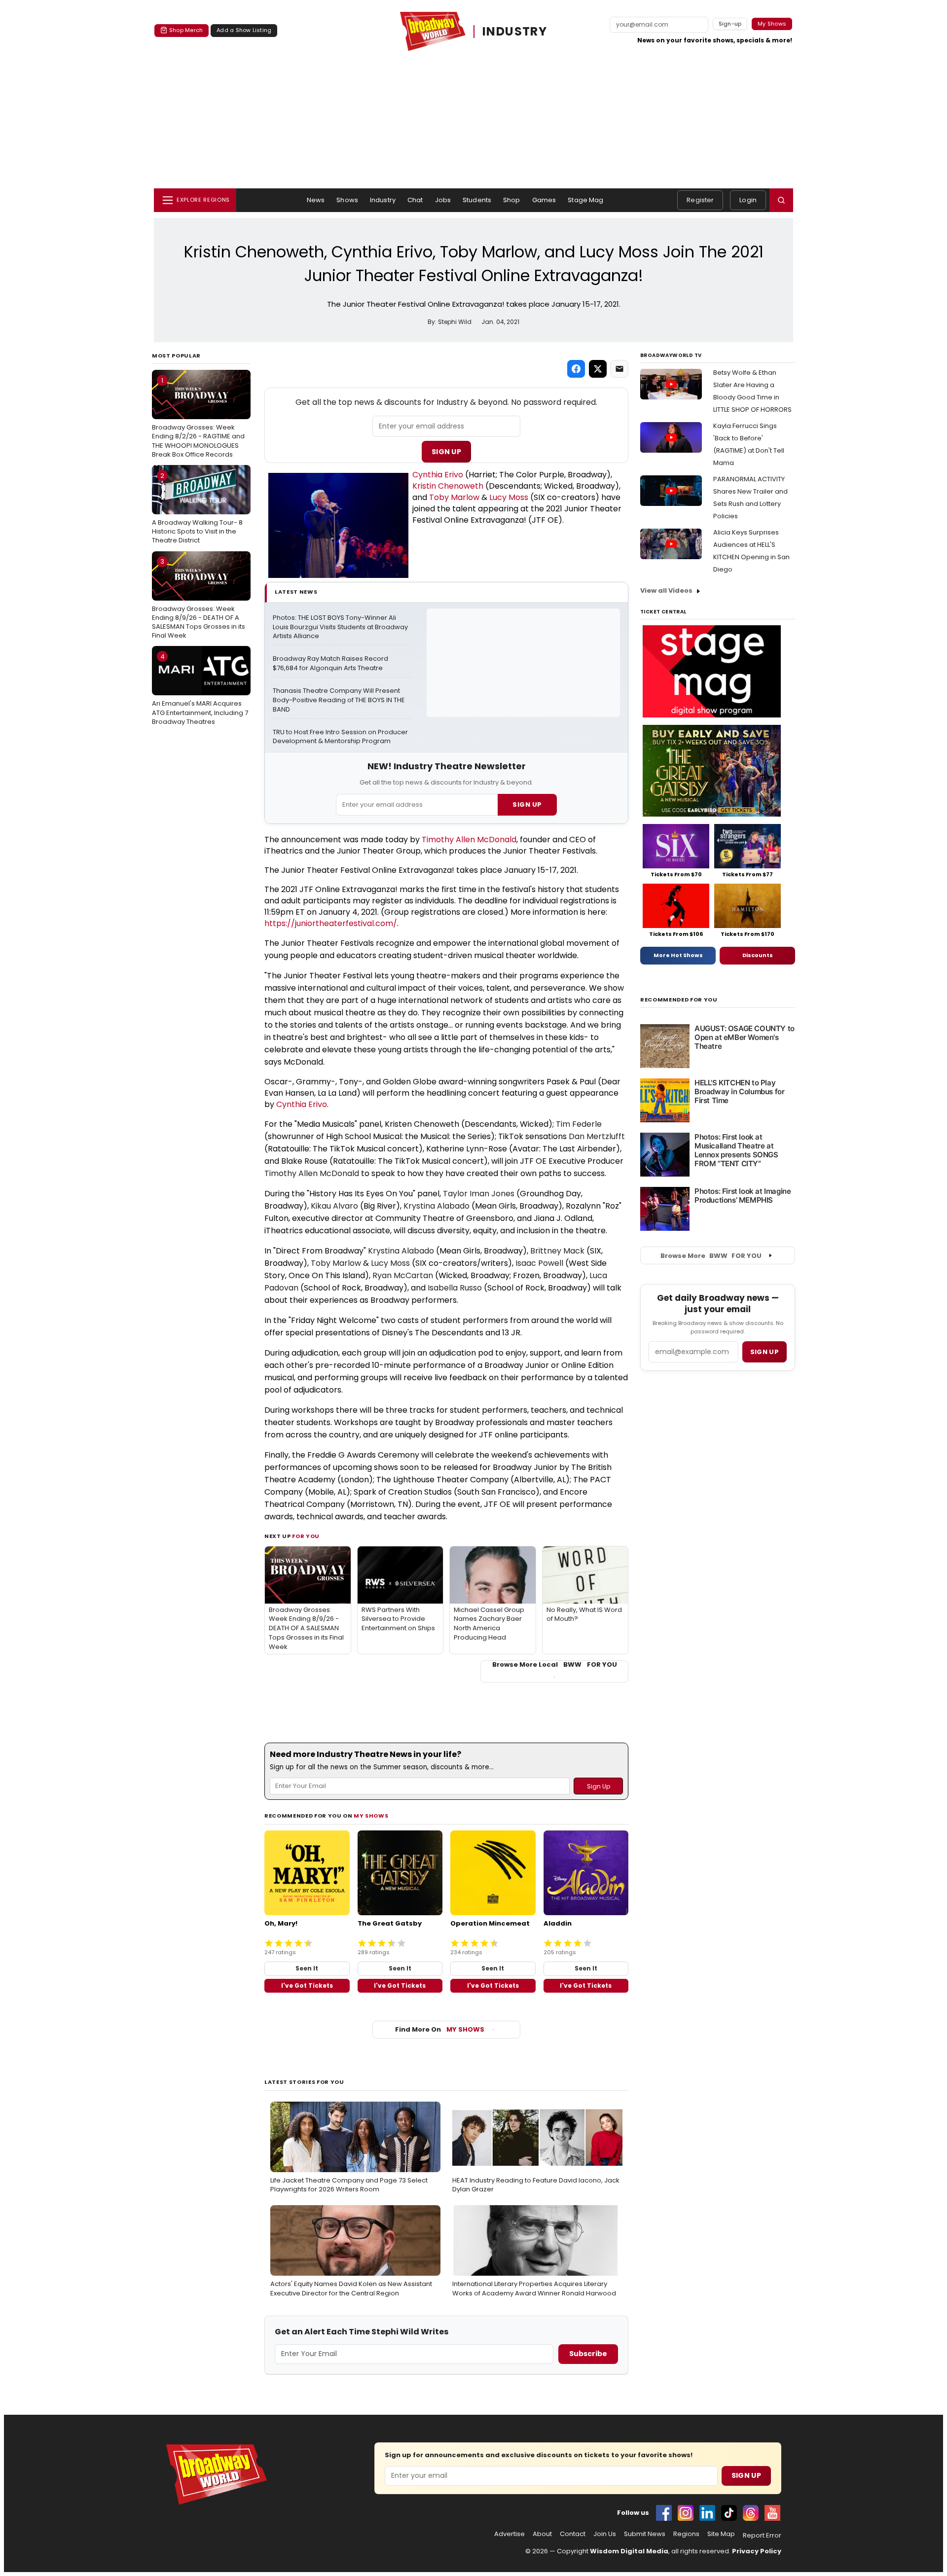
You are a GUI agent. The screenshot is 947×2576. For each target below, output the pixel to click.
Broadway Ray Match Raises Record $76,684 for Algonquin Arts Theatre (331, 663)
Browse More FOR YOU (711, 1256)
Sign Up (446, 452)
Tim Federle (579, 1124)
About (542, 2534)
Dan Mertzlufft (597, 1136)
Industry (383, 200)
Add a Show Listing (244, 30)
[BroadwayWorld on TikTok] (729, 2513)
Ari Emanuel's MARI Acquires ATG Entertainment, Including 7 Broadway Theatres (200, 689)
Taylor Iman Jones (479, 1194)
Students (477, 200)
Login (748, 200)
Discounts (758, 955)
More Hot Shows (678, 955)
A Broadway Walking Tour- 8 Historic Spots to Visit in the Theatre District (197, 508)
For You (306, 1536)
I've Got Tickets (307, 1986)
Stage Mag (585, 200)
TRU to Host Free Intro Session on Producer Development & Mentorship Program (341, 737)
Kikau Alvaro (334, 1206)
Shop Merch (186, 30)
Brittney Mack (557, 1251)
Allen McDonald (486, 840)
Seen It (307, 1968)
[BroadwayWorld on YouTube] (772, 2513)
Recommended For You (679, 1000)
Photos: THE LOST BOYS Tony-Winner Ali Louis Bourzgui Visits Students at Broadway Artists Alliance (341, 627)
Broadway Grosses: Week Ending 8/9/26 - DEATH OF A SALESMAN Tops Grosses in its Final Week (199, 598)
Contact (573, 2534)
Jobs (443, 200)
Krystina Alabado (437, 1206)
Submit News (645, 2534)
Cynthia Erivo (438, 475)
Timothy (439, 840)
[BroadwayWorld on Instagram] (686, 2513)
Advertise (510, 2534)
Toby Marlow (454, 497)
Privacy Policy (757, 2551)
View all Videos (666, 590)
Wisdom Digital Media (629, 2551)
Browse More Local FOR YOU (555, 1665)
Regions (686, 2534)
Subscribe (588, 2354)
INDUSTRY (515, 31)
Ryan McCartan (403, 1275)
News (316, 200)
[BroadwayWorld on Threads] (751, 2513)
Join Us (605, 2534)
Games (544, 200)
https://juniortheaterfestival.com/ (331, 923)
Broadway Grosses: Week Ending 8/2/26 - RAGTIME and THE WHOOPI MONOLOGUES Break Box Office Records (198, 417)
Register (700, 200)
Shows (347, 200)
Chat (415, 200)
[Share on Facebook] (576, 369)
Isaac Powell (539, 1263)
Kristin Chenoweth (448, 486)
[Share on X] (598, 369)
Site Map (721, 2534)
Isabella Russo (455, 1288)
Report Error (762, 2536)
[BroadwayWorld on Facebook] (664, 2513)
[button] (781, 200)
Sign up (765, 1352)
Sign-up (730, 24)
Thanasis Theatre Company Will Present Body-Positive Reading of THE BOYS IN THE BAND (340, 700)
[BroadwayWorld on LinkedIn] (707, 2513)
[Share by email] (619, 369)
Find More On (440, 2029)
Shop (512, 200)
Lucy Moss (509, 497)
